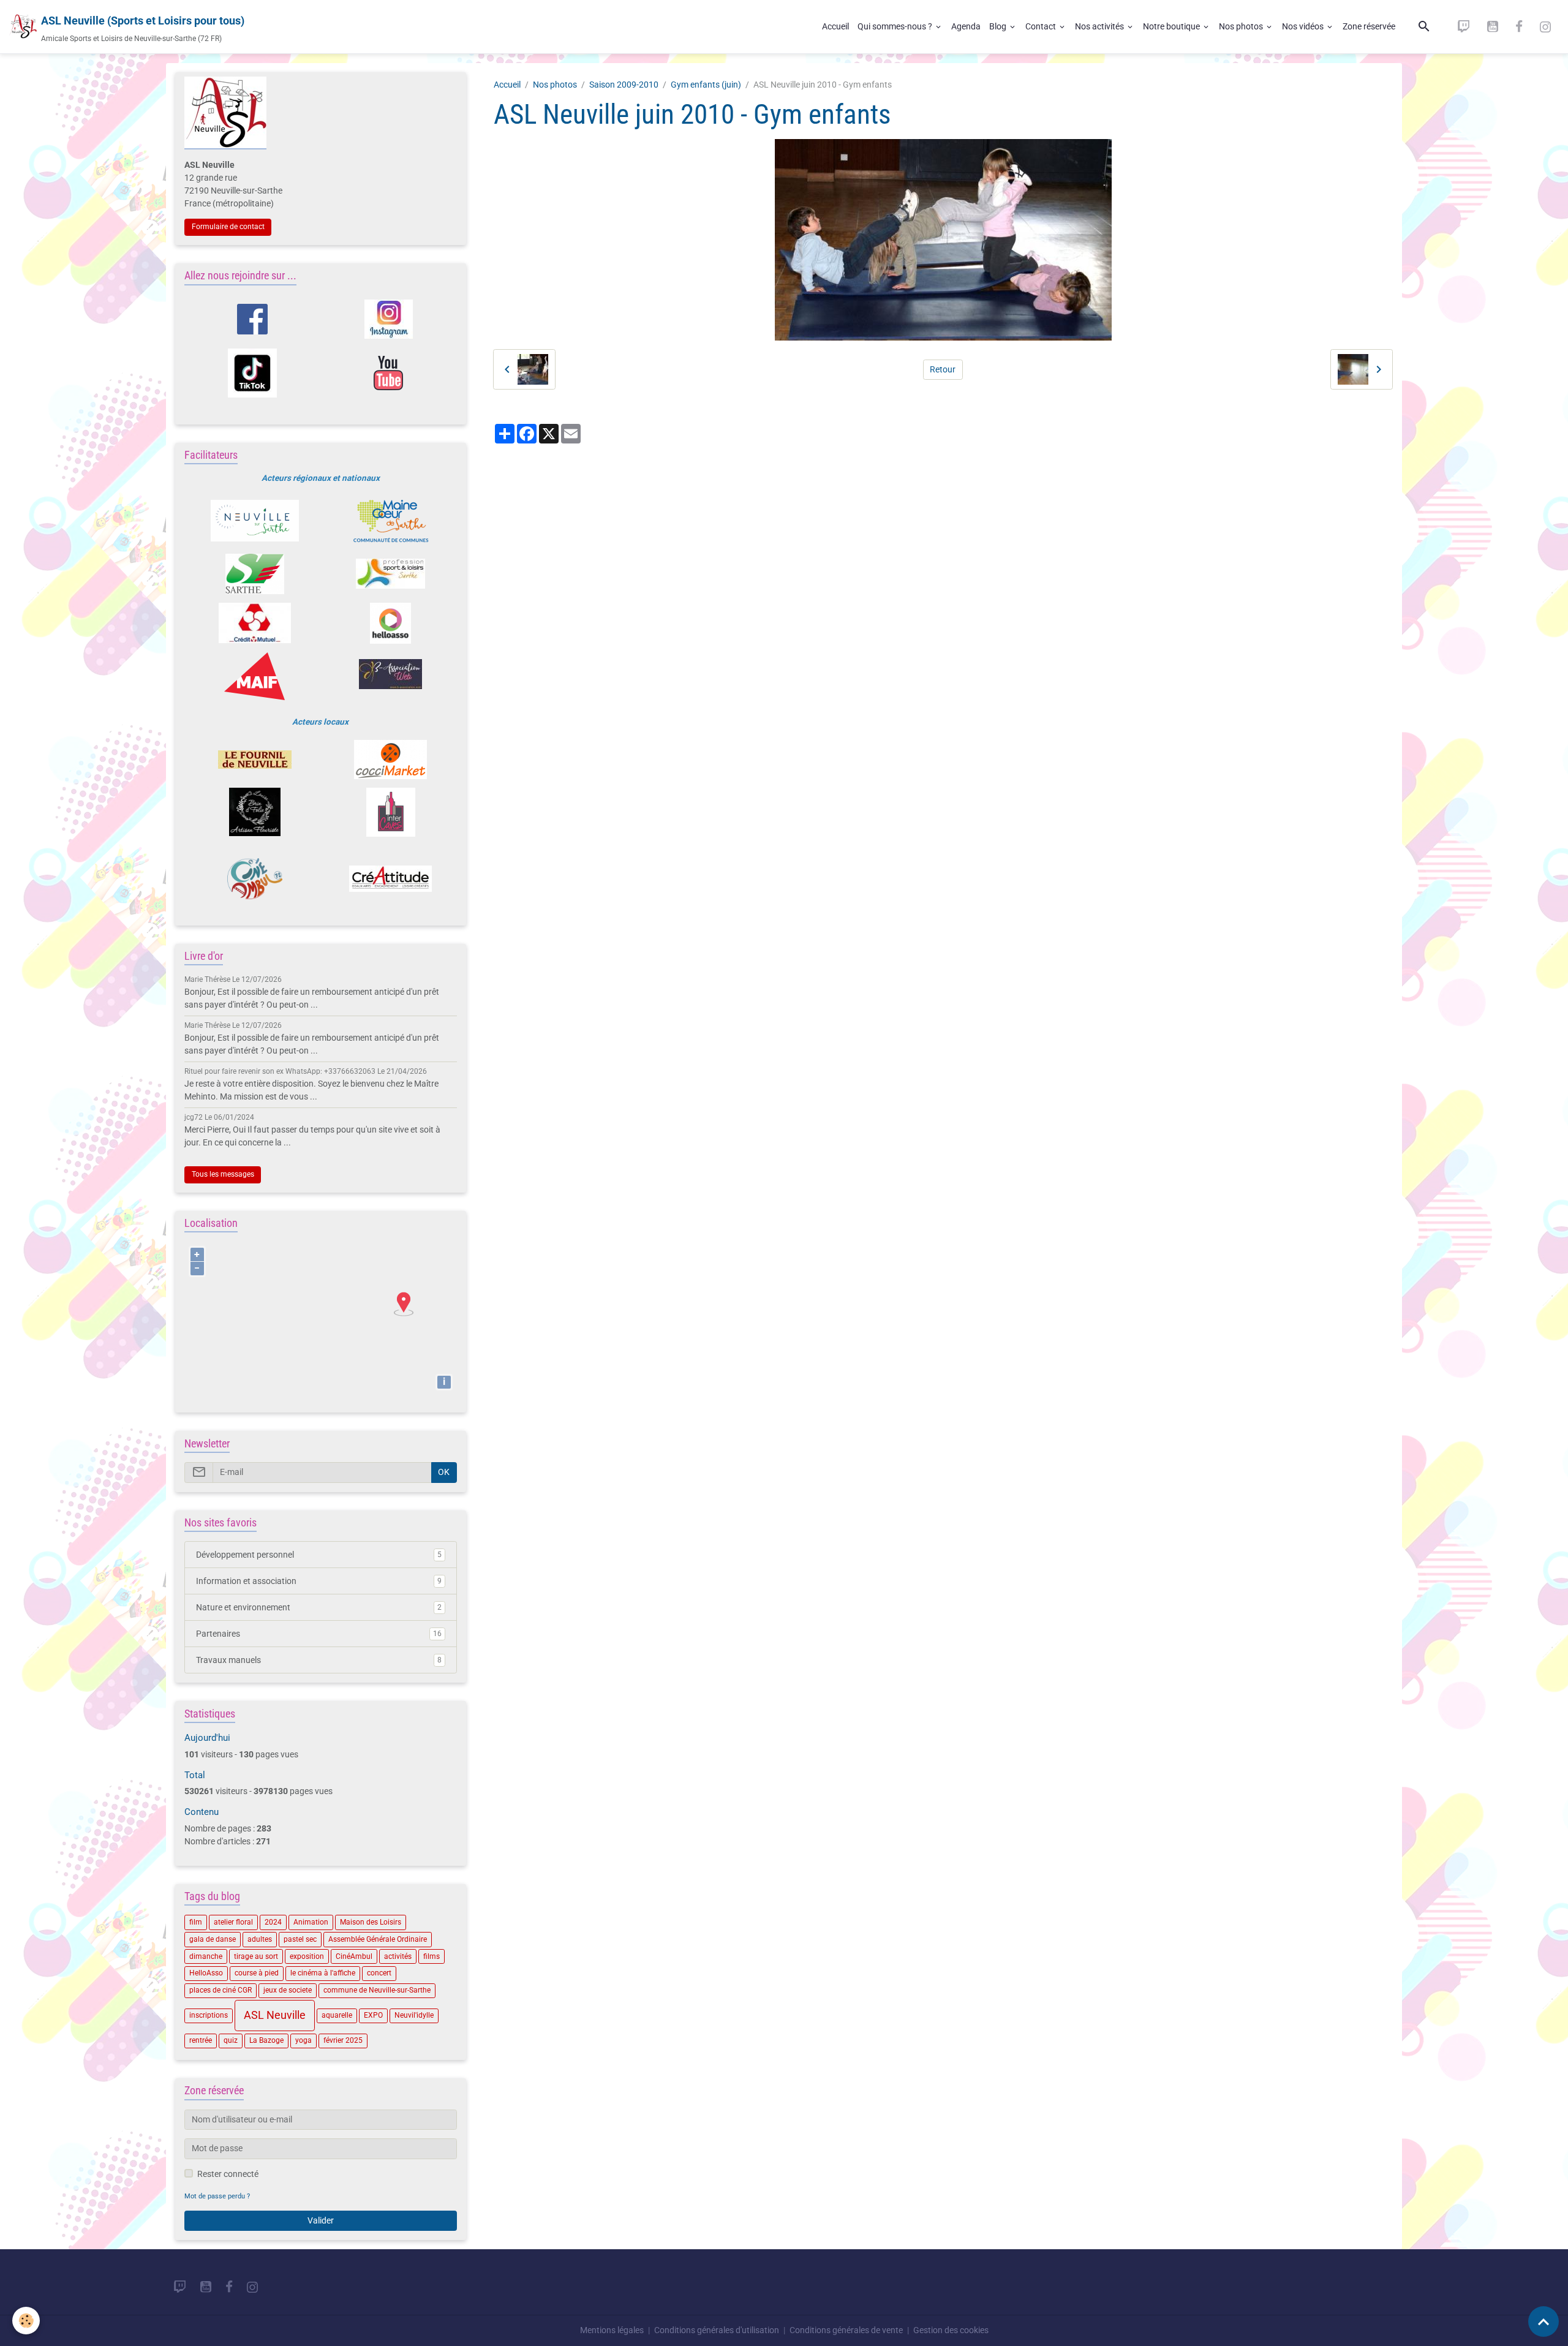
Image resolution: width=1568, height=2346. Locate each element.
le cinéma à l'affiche (323, 1973)
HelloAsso (206, 1973)
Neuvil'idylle (414, 2015)
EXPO (373, 2015)
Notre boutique (1172, 26)
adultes (260, 1939)
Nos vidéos (1304, 26)
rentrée (201, 2040)
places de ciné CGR (221, 1990)
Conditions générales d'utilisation (717, 2330)
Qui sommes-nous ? (896, 26)
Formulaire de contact (228, 227)
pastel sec (300, 1939)
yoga (303, 2040)
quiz (231, 2040)
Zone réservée (1369, 26)
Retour (943, 369)
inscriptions (209, 2015)
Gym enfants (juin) (706, 85)
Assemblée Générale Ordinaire (378, 1939)
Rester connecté (228, 2174)
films (432, 1956)
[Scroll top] (1543, 2321)
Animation (311, 1922)
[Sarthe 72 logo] (254, 574)
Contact (1042, 26)
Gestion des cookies (951, 2330)
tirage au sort (256, 1956)
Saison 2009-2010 (624, 85)
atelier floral (233, 1922)
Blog (999, 26)
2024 (273, 1922)
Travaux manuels (319, 1660)
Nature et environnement (319, 1607)
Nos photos (1242, 26)
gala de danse (213, 1939)
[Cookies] (26, 2321)
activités (398, 1956)
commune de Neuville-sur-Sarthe (377, 1990)
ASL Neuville (275, 2015)
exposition (307, 1956)
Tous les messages (223, 1174)
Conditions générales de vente (846, 2330)
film (196, 1922)
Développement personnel (319, 1555)
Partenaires (319, 1634)
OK (444, 1472)
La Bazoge (266, 2040)
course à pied (257, 1973)
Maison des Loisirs (371, 1922)
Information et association (319, 1581)
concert (379, 1973)
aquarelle (337, 2015)
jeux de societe (288, 1990)
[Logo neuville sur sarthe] (254, 521)
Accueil (835, 26)
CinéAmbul (354, 1956)
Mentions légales (612, 2330)
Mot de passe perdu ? (217, 2196)
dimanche (206, 1956)
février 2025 (343, 2040)
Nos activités (1100, 26)
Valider (321, 2220)
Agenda (966, 26)
